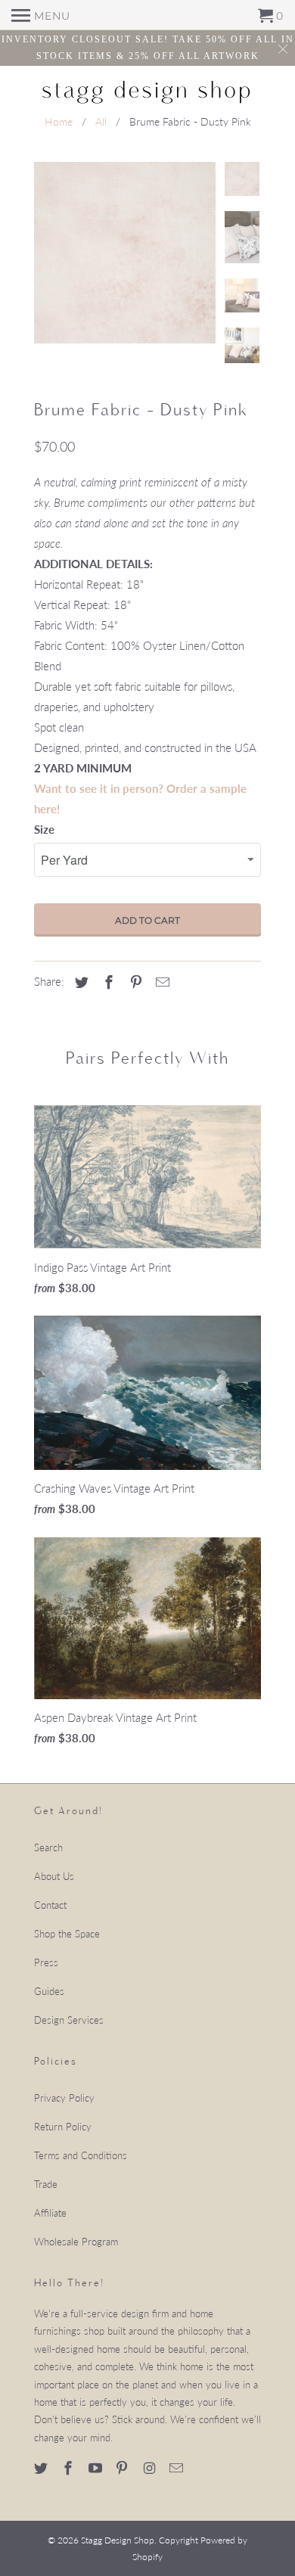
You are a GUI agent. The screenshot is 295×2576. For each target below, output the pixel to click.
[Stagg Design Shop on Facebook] (70, 2468)
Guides (49, 1991)
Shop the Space (67, 1934)
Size (44, 829)
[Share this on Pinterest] (134, 982)
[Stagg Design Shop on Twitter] (42, 2468)
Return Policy (63, 2127)
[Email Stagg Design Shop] (178, 2468)
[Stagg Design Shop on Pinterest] (123, 2468)
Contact (50, 1905)
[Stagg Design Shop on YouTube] (97, 2468)
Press (46, 1962)
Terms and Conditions (81, 2155)
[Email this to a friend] (160, 982)
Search (48, 1847)
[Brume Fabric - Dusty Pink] (125, 253)
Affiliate (50, 2213)
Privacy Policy (64, 2098)
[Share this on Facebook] (107, 982)
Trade (46, 2184)
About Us (54, 1876)
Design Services (69, 2020)
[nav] (41, 15)
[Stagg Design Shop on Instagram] (151, 2468)
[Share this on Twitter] (79, 982)
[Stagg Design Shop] (147, 90)
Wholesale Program (76, 2242)
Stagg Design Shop (118, 2540)
